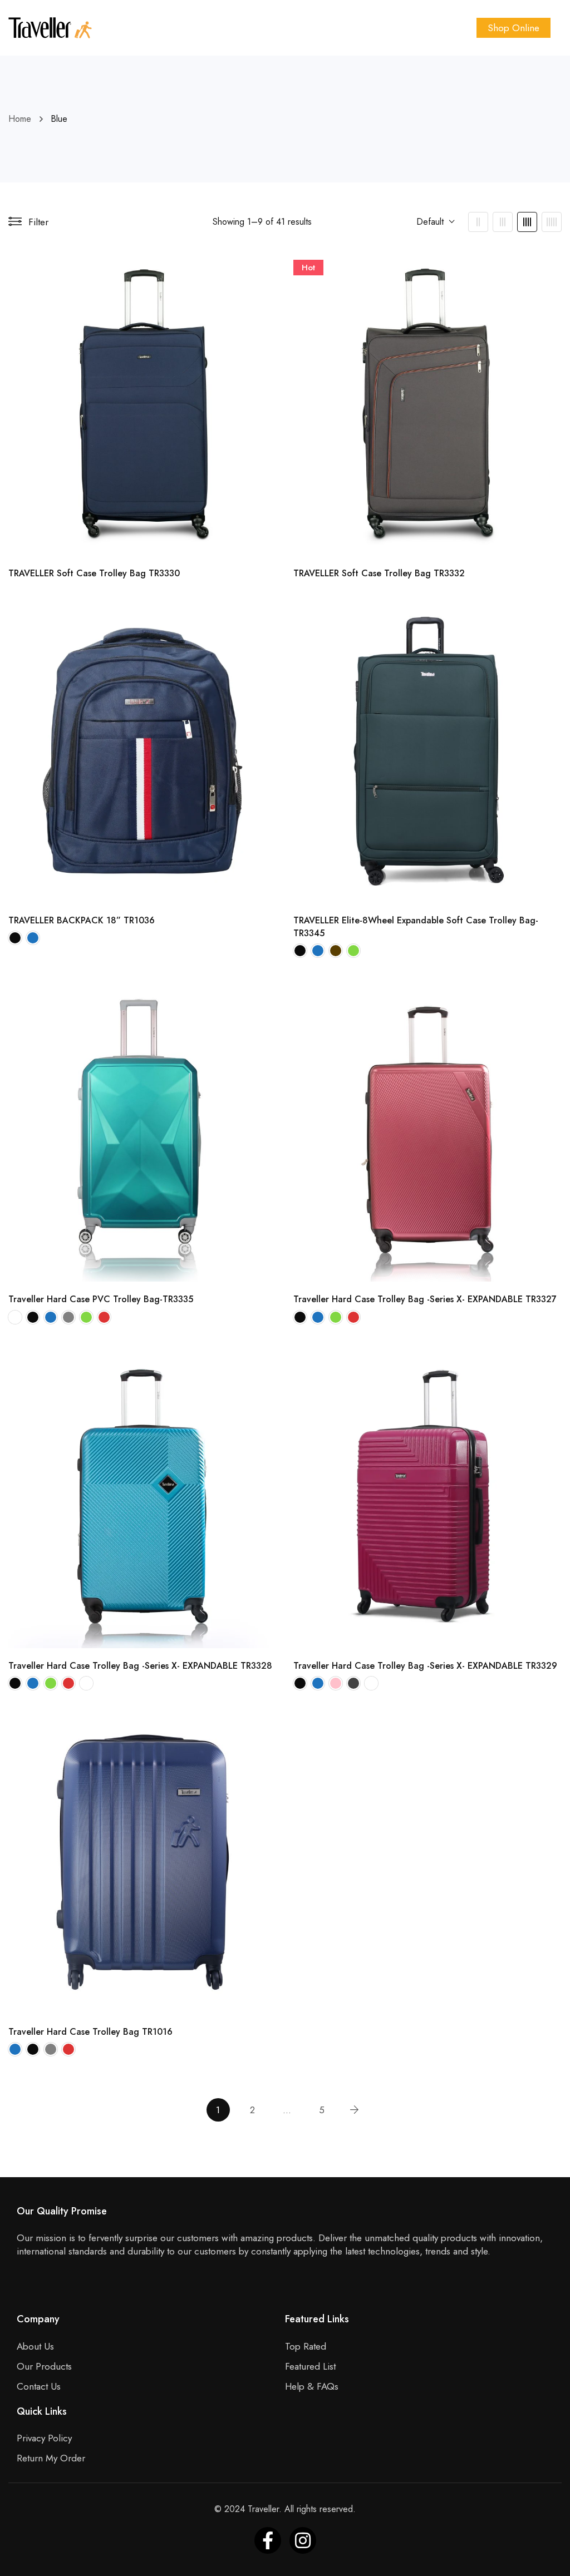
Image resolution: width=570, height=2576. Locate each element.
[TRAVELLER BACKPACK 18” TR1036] (142, 751)
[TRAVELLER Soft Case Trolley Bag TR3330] (142, 404)
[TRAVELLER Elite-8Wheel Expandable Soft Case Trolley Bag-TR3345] (427, 751)
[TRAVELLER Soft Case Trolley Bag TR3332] (427, 404)
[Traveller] (50, 28)
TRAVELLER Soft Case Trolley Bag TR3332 (379, 573)
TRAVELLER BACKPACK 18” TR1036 (82, 920)
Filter (38, 222)
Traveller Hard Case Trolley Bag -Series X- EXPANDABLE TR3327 (425, 1299)
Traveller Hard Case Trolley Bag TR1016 (90, 2032)
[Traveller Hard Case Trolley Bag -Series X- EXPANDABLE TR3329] (427, 1496)
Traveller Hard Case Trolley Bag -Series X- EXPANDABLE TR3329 (425, 1666)
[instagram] (303, 2540)
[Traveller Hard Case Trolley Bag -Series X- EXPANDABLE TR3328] (142, 1496)
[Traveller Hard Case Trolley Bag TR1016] (142, 1862)
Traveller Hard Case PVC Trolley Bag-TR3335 (101, 1299)
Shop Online (514, 28)
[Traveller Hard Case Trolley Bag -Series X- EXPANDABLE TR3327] (427, 1129)
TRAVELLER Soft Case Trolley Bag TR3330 (94, 573)
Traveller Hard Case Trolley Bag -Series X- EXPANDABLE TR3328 (140, 1666)
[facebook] (268, 2540)
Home (20, 119)
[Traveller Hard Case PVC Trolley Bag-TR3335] (142, 1129)
